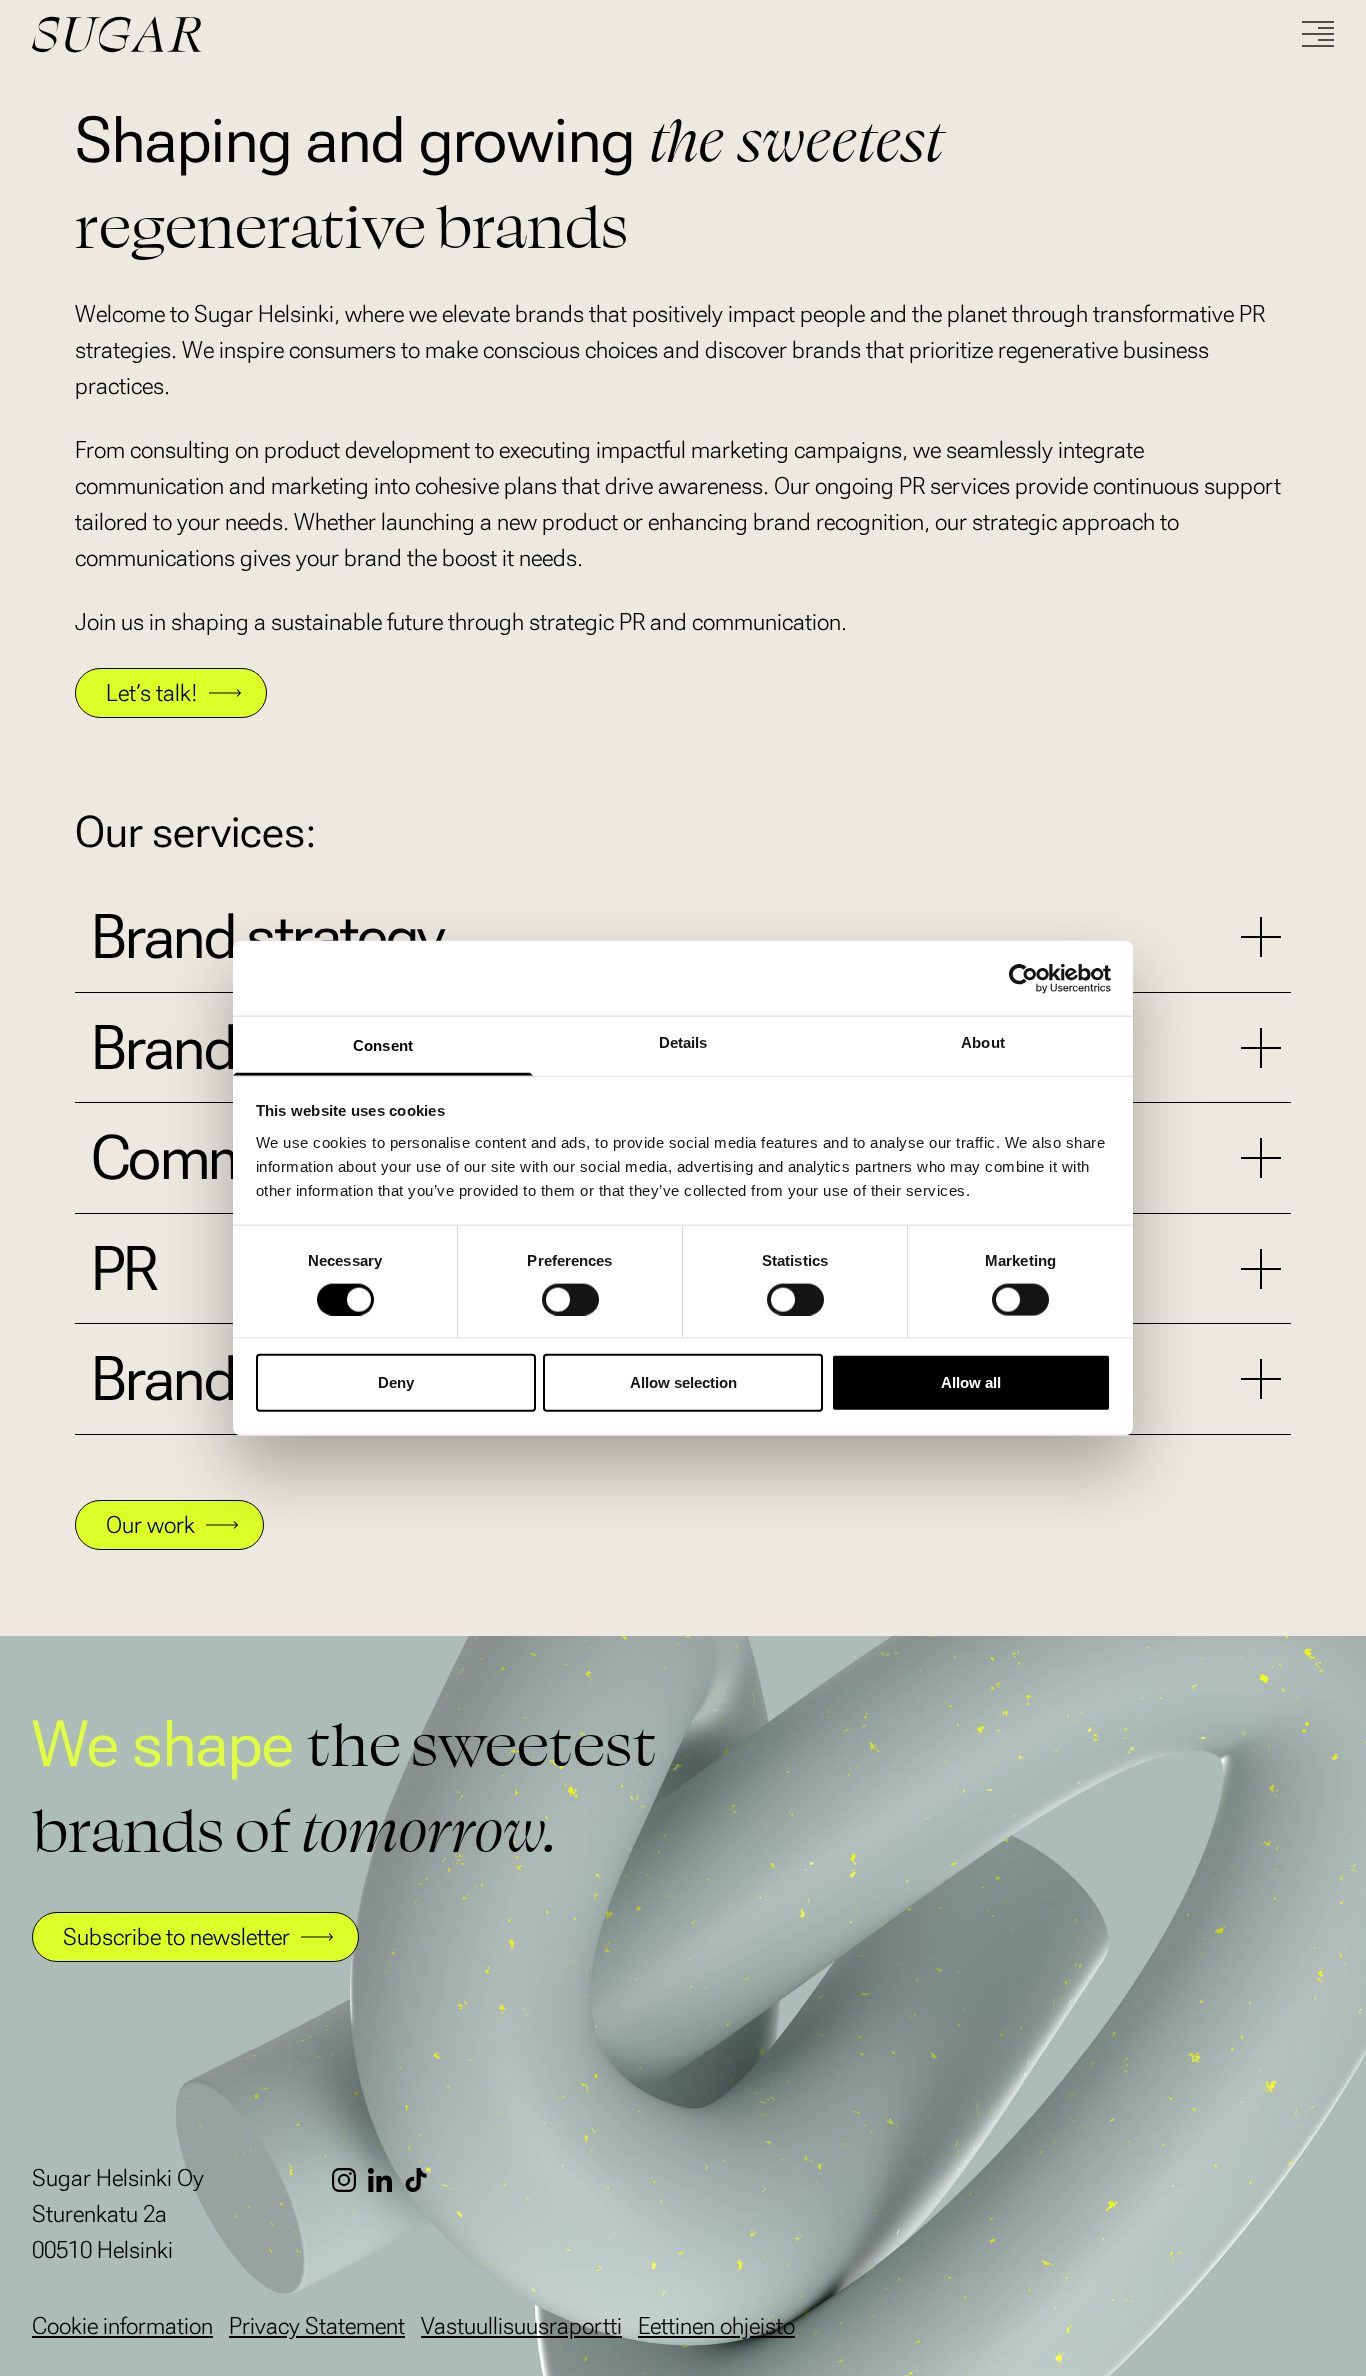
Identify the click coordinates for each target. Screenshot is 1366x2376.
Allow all (971, 1382)
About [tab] (983, 1042)
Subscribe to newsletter (176, 1937)
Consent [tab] (383, 1045)
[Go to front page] (192, 34)
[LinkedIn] (386, 2180)
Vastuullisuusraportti (521, 2326)
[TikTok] (422, 2180)
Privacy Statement (317, 2326)
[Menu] (1318, 34)
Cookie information (122, 2326)
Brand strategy (267, 936)
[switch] (570, 1299)
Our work (150, 1525)
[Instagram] (350, 2180)
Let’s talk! (152, 693)
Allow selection (683, 1382)
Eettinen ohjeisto (716, 2326)
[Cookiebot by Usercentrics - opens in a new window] (1023, 978)
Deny (396, 1382)
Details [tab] (683, 1042)
